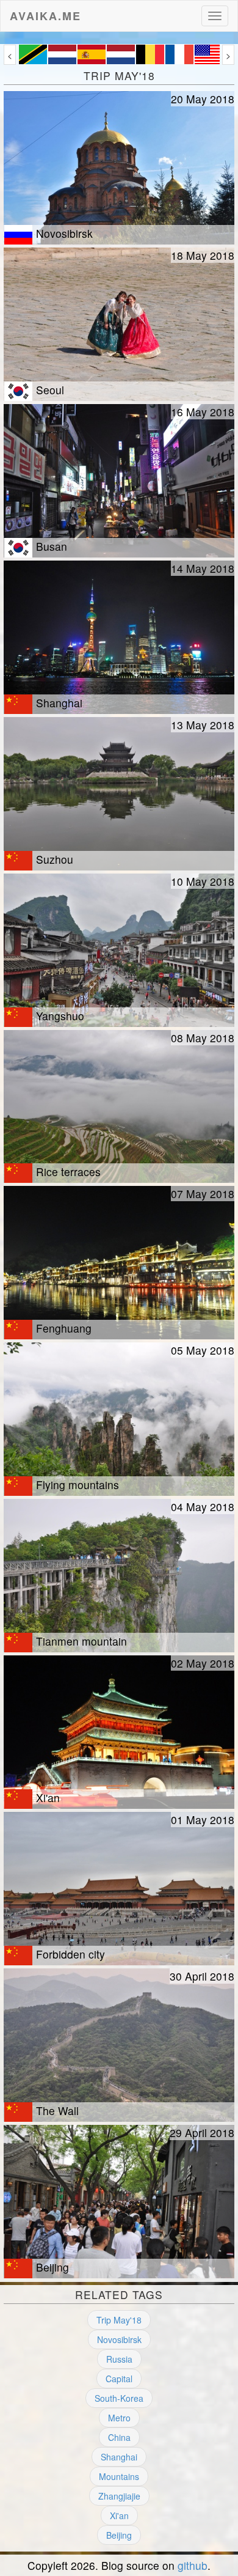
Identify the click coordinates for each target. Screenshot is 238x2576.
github (193, 2565)
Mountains (119, 2476)
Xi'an (119, 2515)
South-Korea (119, 2398)
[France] (179, 61)
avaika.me (45, 13)
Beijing (119, 2535)
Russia (119, 2359)
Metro (119, 2418)
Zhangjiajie (119, 2496)
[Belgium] (150, 61)
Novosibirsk (119, 2339)
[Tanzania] (33, 61)
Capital (119, 2379)
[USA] (209, 61)
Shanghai (119, 2457)
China (119, 2437)
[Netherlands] (62, 61)
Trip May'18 (119, 2320)
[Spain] (92, 61)
